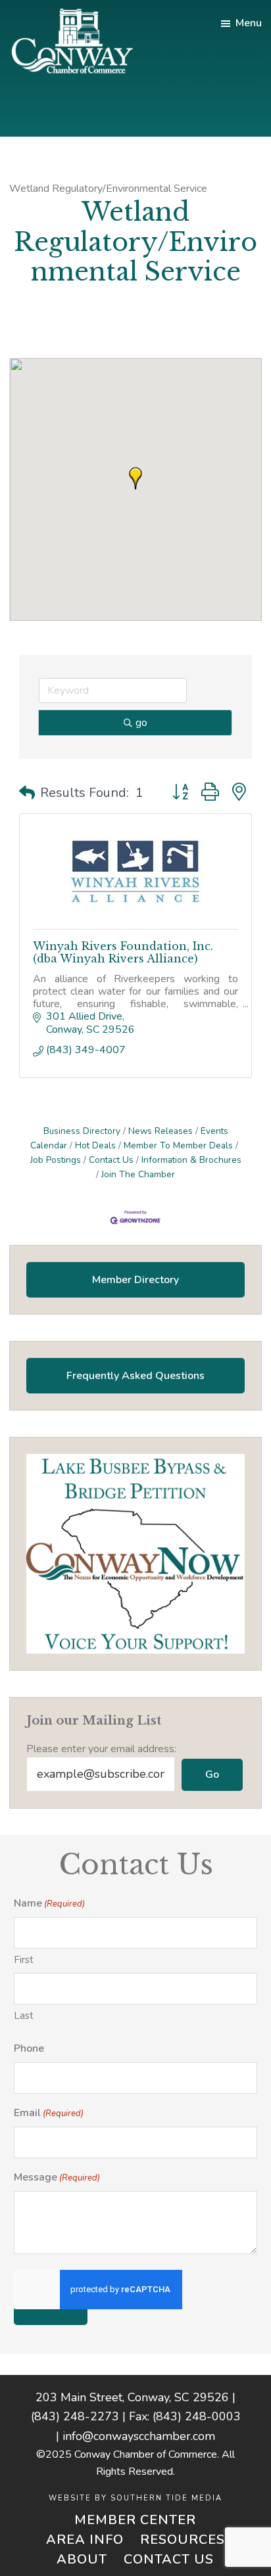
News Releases (160, 1131)
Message (57, 2177)
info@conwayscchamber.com (139, 2436)
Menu (249, 23)
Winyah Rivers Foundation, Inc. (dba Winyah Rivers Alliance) (123, 952)
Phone (29, 2048)
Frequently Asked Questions (135, 1376)
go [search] (141, 723)
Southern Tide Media (166, 2498)
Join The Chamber (138, 1174)
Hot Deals (95, 1145)
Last (24, 2016)
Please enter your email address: (101, 1749)
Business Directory (82, 1131)
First (24, 1960)
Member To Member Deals (178, 1145)
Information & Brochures (191, 1160)
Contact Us (111, 1160)
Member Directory (135, 1280)
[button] (135, 478)
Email (49, 2113)
